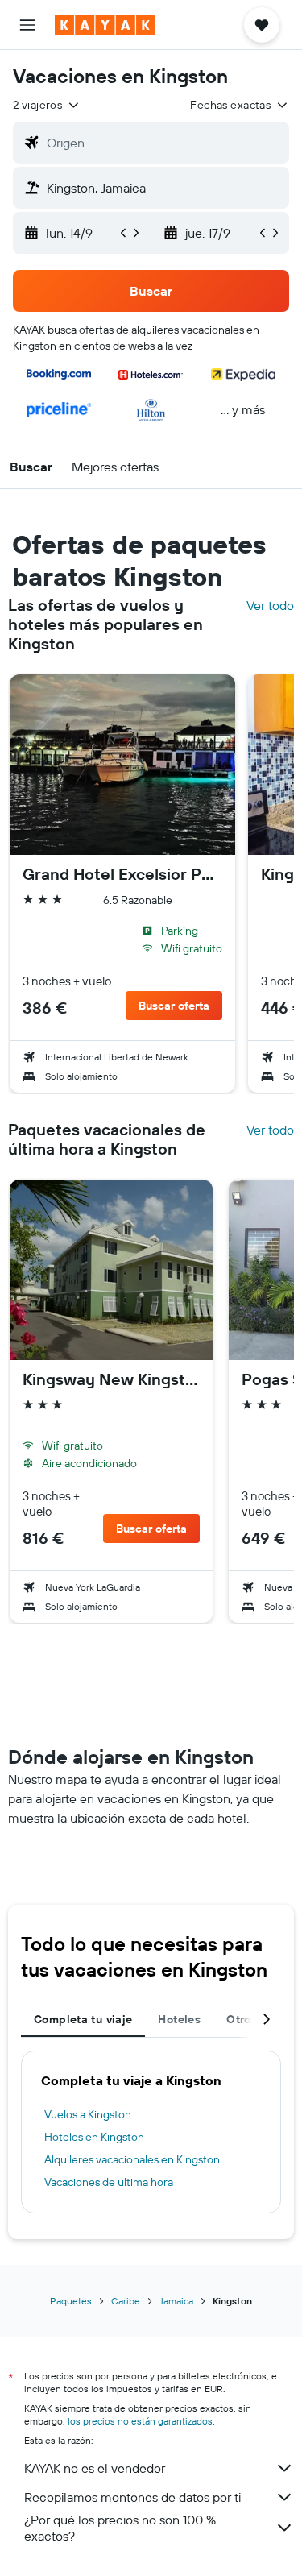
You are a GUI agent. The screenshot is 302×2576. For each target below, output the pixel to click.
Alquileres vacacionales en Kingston (132, 2159)
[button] (27, 25)
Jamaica (176, 2301)
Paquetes (71, 2301)
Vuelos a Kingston (88, 2114)
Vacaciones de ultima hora (109, 2182)
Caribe (126, 2301)
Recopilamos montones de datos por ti (132, 2497)
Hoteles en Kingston (94, 2137)
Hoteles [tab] (179, 2019)
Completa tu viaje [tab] (83, 2019)
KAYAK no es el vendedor (95, 2468)
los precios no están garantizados (140, 2421)
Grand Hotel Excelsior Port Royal (122, 874)
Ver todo (270, 605)
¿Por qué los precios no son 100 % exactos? (120, 2528)
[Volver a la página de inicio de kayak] (105, 25)
